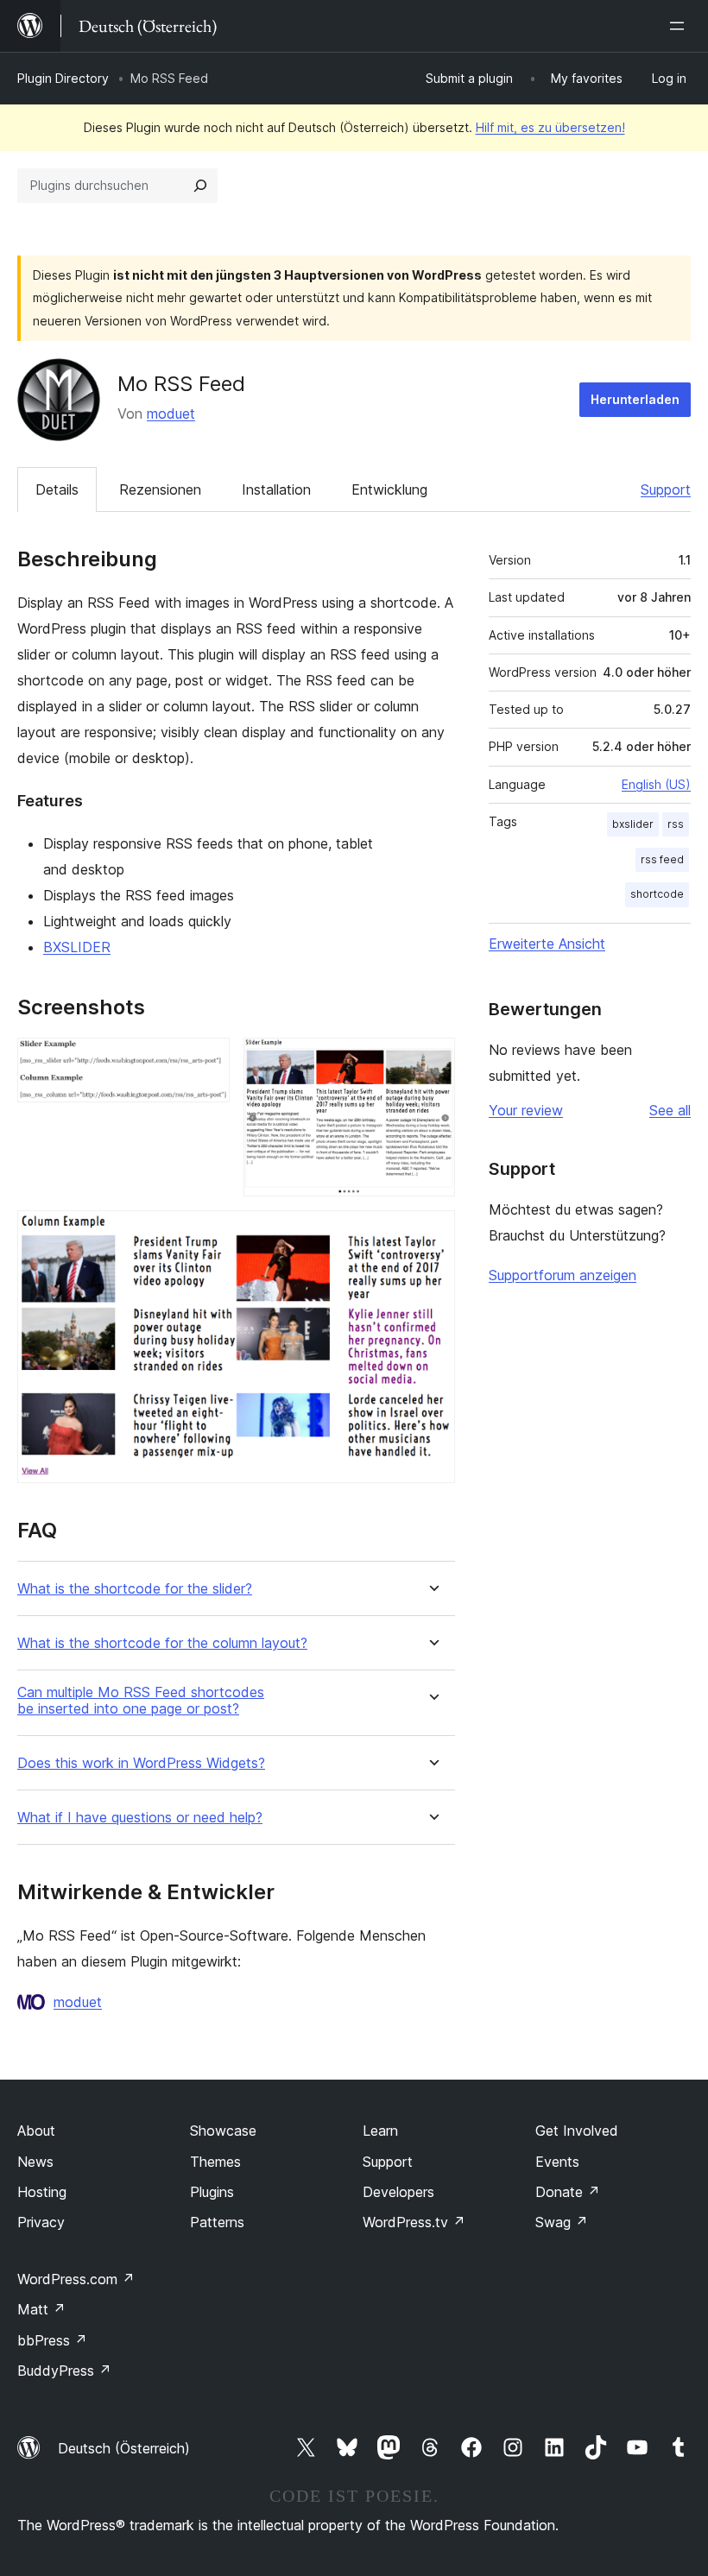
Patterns (217, 2222)
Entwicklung (389, 489)
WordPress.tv (414, 2222)
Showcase (223, 2131)
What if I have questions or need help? (140, 1818)
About (36, 2131)
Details (57, 489)
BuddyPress (64, 2371)
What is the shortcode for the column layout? (162, 1643)
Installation (276, 489)
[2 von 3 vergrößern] (432, 1061)
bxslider (633, 824)
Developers (398, 2192)
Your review (526, 1110)
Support (666, 489)
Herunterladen (635, 399)
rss (676, 824)
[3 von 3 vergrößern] (432, 1234)
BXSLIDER (77, 947)
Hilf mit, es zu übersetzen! (550, 127)
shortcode (657, 894)
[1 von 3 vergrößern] (206, 1061)
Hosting (42, 2192)
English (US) (656, 784)
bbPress (52, 2340)
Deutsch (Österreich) (124, 2448)
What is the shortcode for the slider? (135, 1589)
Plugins (212, 2192)
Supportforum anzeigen (563, 1275)
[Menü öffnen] (680, 26)
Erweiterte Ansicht (547, 944)
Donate (568, 2192)
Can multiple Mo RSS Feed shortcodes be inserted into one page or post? (141, 1701)
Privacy (41, 2222)
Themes (215, 2162)
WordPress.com (76, 2279)
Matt (41, 2309)
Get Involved (577, 2131)
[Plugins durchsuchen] (200, 186)
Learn (380, 2131)
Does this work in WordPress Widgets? (141, 1763)
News (35, 2162)
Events (557, 2162)
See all (670, 1110)
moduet (171, 414)
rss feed (662, 859)
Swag (562, 2222)
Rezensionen (160, 489)
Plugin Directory (63, 78)
